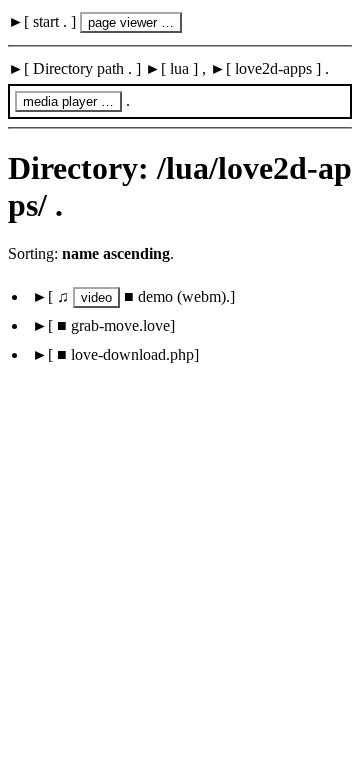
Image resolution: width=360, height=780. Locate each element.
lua (179, 68)
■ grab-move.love (111, 325)
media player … (68, 101)
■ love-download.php (123, 354)
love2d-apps (273, 68)
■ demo (155, 296)
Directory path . (82, 68)
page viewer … (131, 22)
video (96, 297)
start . (50, 21)
